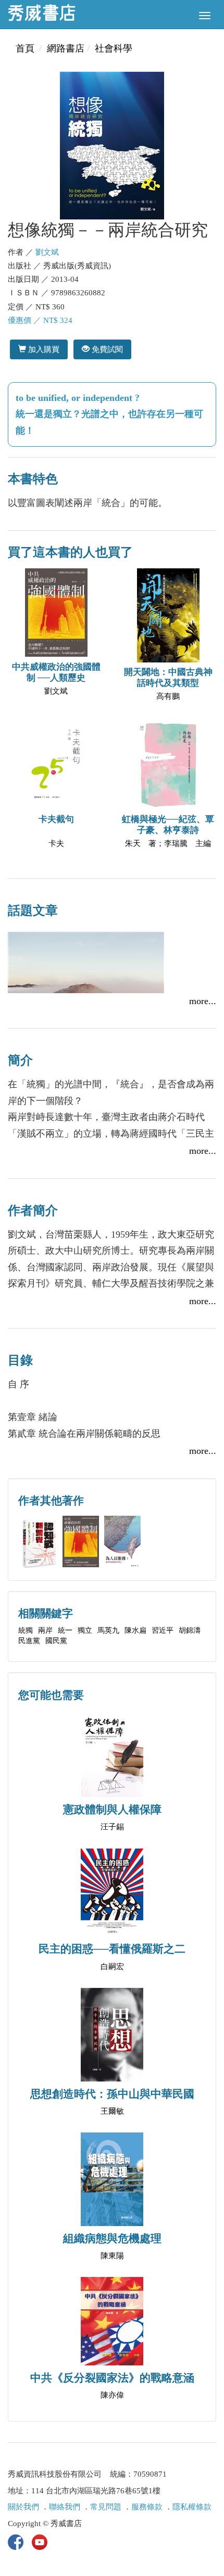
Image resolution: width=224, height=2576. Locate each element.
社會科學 (114, 48)
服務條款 (147, 2507)
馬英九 (108, 1630)
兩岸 (45, 1630)
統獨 (26, 1630)
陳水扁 (135, 1630)
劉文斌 (47, 252)
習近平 (163, 1630)
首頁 (25, 48)
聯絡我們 (65, 2507)
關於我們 (23, 2507)
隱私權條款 (192, 2507)
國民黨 (56, 1641)
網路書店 (66, 48)
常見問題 (106, 2507)
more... (203, 1001)
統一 (65, 1630)
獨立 (85, 1630)
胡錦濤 (190, 1630)
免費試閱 (106, 349)
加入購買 (43, 349)
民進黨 (29, 1641)
